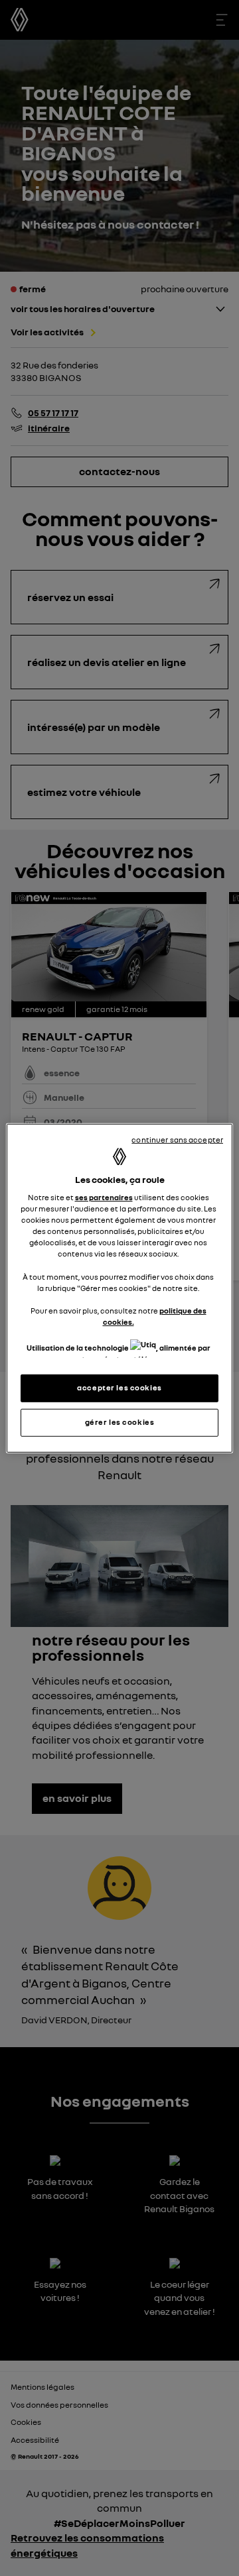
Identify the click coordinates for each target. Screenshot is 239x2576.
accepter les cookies (119, 1388)
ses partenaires (104, 1198)
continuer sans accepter (177, 1139)
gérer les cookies (120, 1422)
